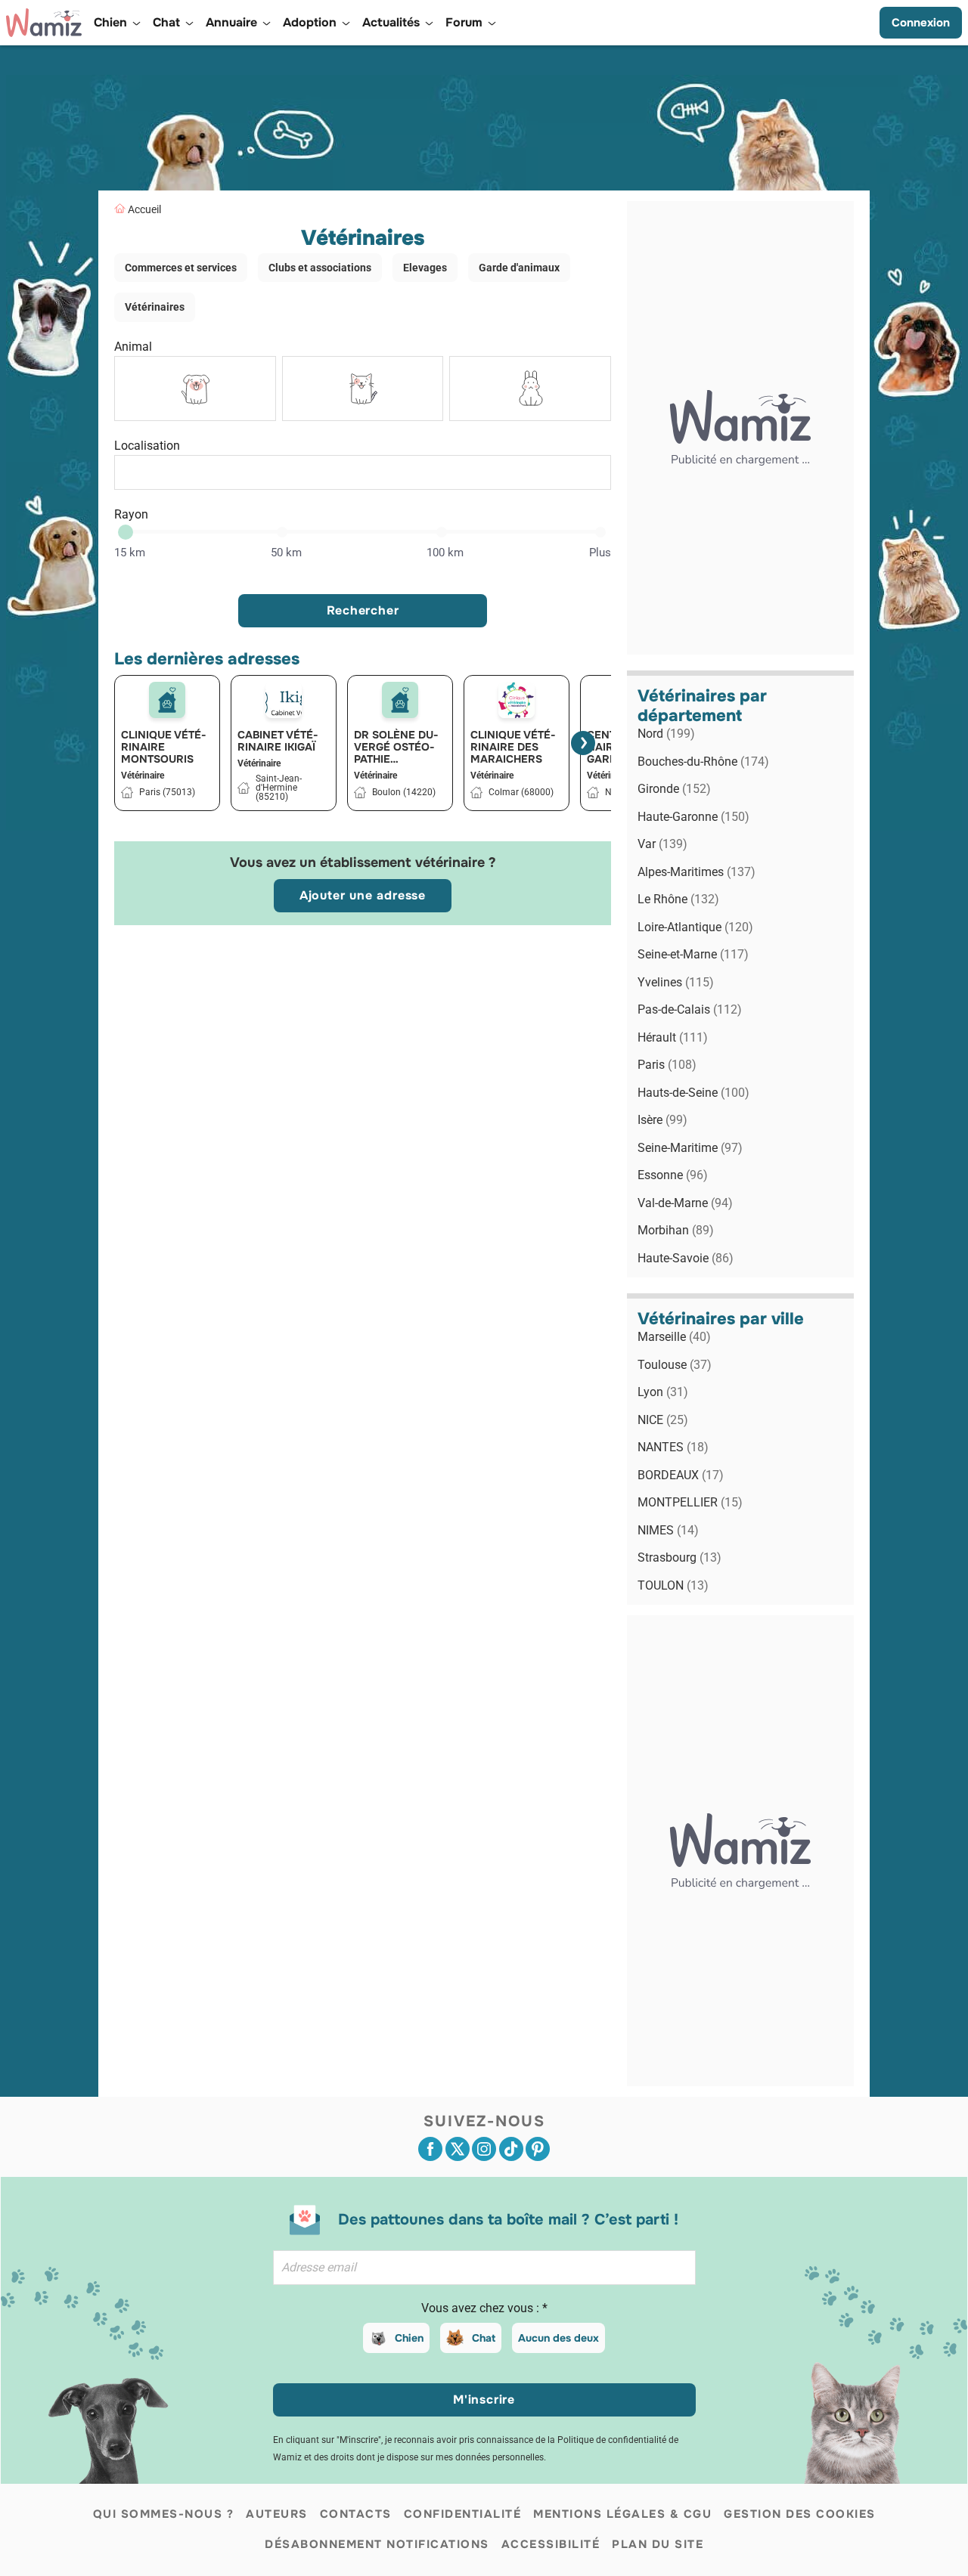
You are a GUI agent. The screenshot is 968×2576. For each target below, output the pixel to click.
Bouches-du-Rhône (703, 762)
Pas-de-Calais (690, 1009)
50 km (286, 553)
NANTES (673, 1447)
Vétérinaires (155, 307)
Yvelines (676, 982)
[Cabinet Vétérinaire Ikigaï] (284, 700)
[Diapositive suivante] (583, 743)
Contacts (356, 2514)
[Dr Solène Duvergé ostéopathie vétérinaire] (400, 700)
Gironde (674, 789)
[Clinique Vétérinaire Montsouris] (167, 700)
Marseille (674, 1337)
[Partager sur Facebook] (430, 2149)
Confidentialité (463, 2514)
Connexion (921, 23)
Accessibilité (551, 2544)
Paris (667, 1065)
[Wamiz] (44, 23)
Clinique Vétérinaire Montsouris (164, 747)
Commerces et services (181, 268)
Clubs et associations (320, 268)
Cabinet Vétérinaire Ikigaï (278, 741)
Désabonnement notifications (377, 2544)
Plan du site (658, 2544)
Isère (662, 1120)
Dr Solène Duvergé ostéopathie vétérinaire (396, 747)
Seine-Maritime (690, 1148)
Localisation (147, 446)
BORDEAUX (681, 1475)
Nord (666, 734)
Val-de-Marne (685, 1203)
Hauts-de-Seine (693, 1093)
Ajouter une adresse (363, 895)
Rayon (131, 514)
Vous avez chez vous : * (484, 2308)
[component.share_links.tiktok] (511, 2149)
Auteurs (277, 2514)
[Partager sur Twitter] (458, 2149)
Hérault (673, 1037)
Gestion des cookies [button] (800, 2514)
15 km (130, 553)
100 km (445, 553)
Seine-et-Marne (693, 954)
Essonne (673, 1175)
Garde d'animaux (519, 268)
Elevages (425, 268)
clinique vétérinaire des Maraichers (513, 747)
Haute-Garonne (693, 817)
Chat (484, 2338)
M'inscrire (484, 2400)
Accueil (144, 209)
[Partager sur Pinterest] (538, 2149)
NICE (663, 1420)
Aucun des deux (558, 2338)
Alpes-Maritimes (697, 872)
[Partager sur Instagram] (484, 2149)
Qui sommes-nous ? (164, 2514)
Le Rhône (678, 899)
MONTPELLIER (690, 1502)
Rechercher (363, 610)
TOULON (673, 1585)
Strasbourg (679, 1557)
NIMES (668, 1530)
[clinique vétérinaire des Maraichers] (517, 700)
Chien (409, 2338)
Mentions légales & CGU (622, 2514)
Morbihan (676, 1230)
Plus (600, 553)
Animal (133, 347)
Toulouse (675, 1365)
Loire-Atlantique (695, 927)
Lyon (663, 1392)
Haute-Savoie (686, 1258)
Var (662, 844)
